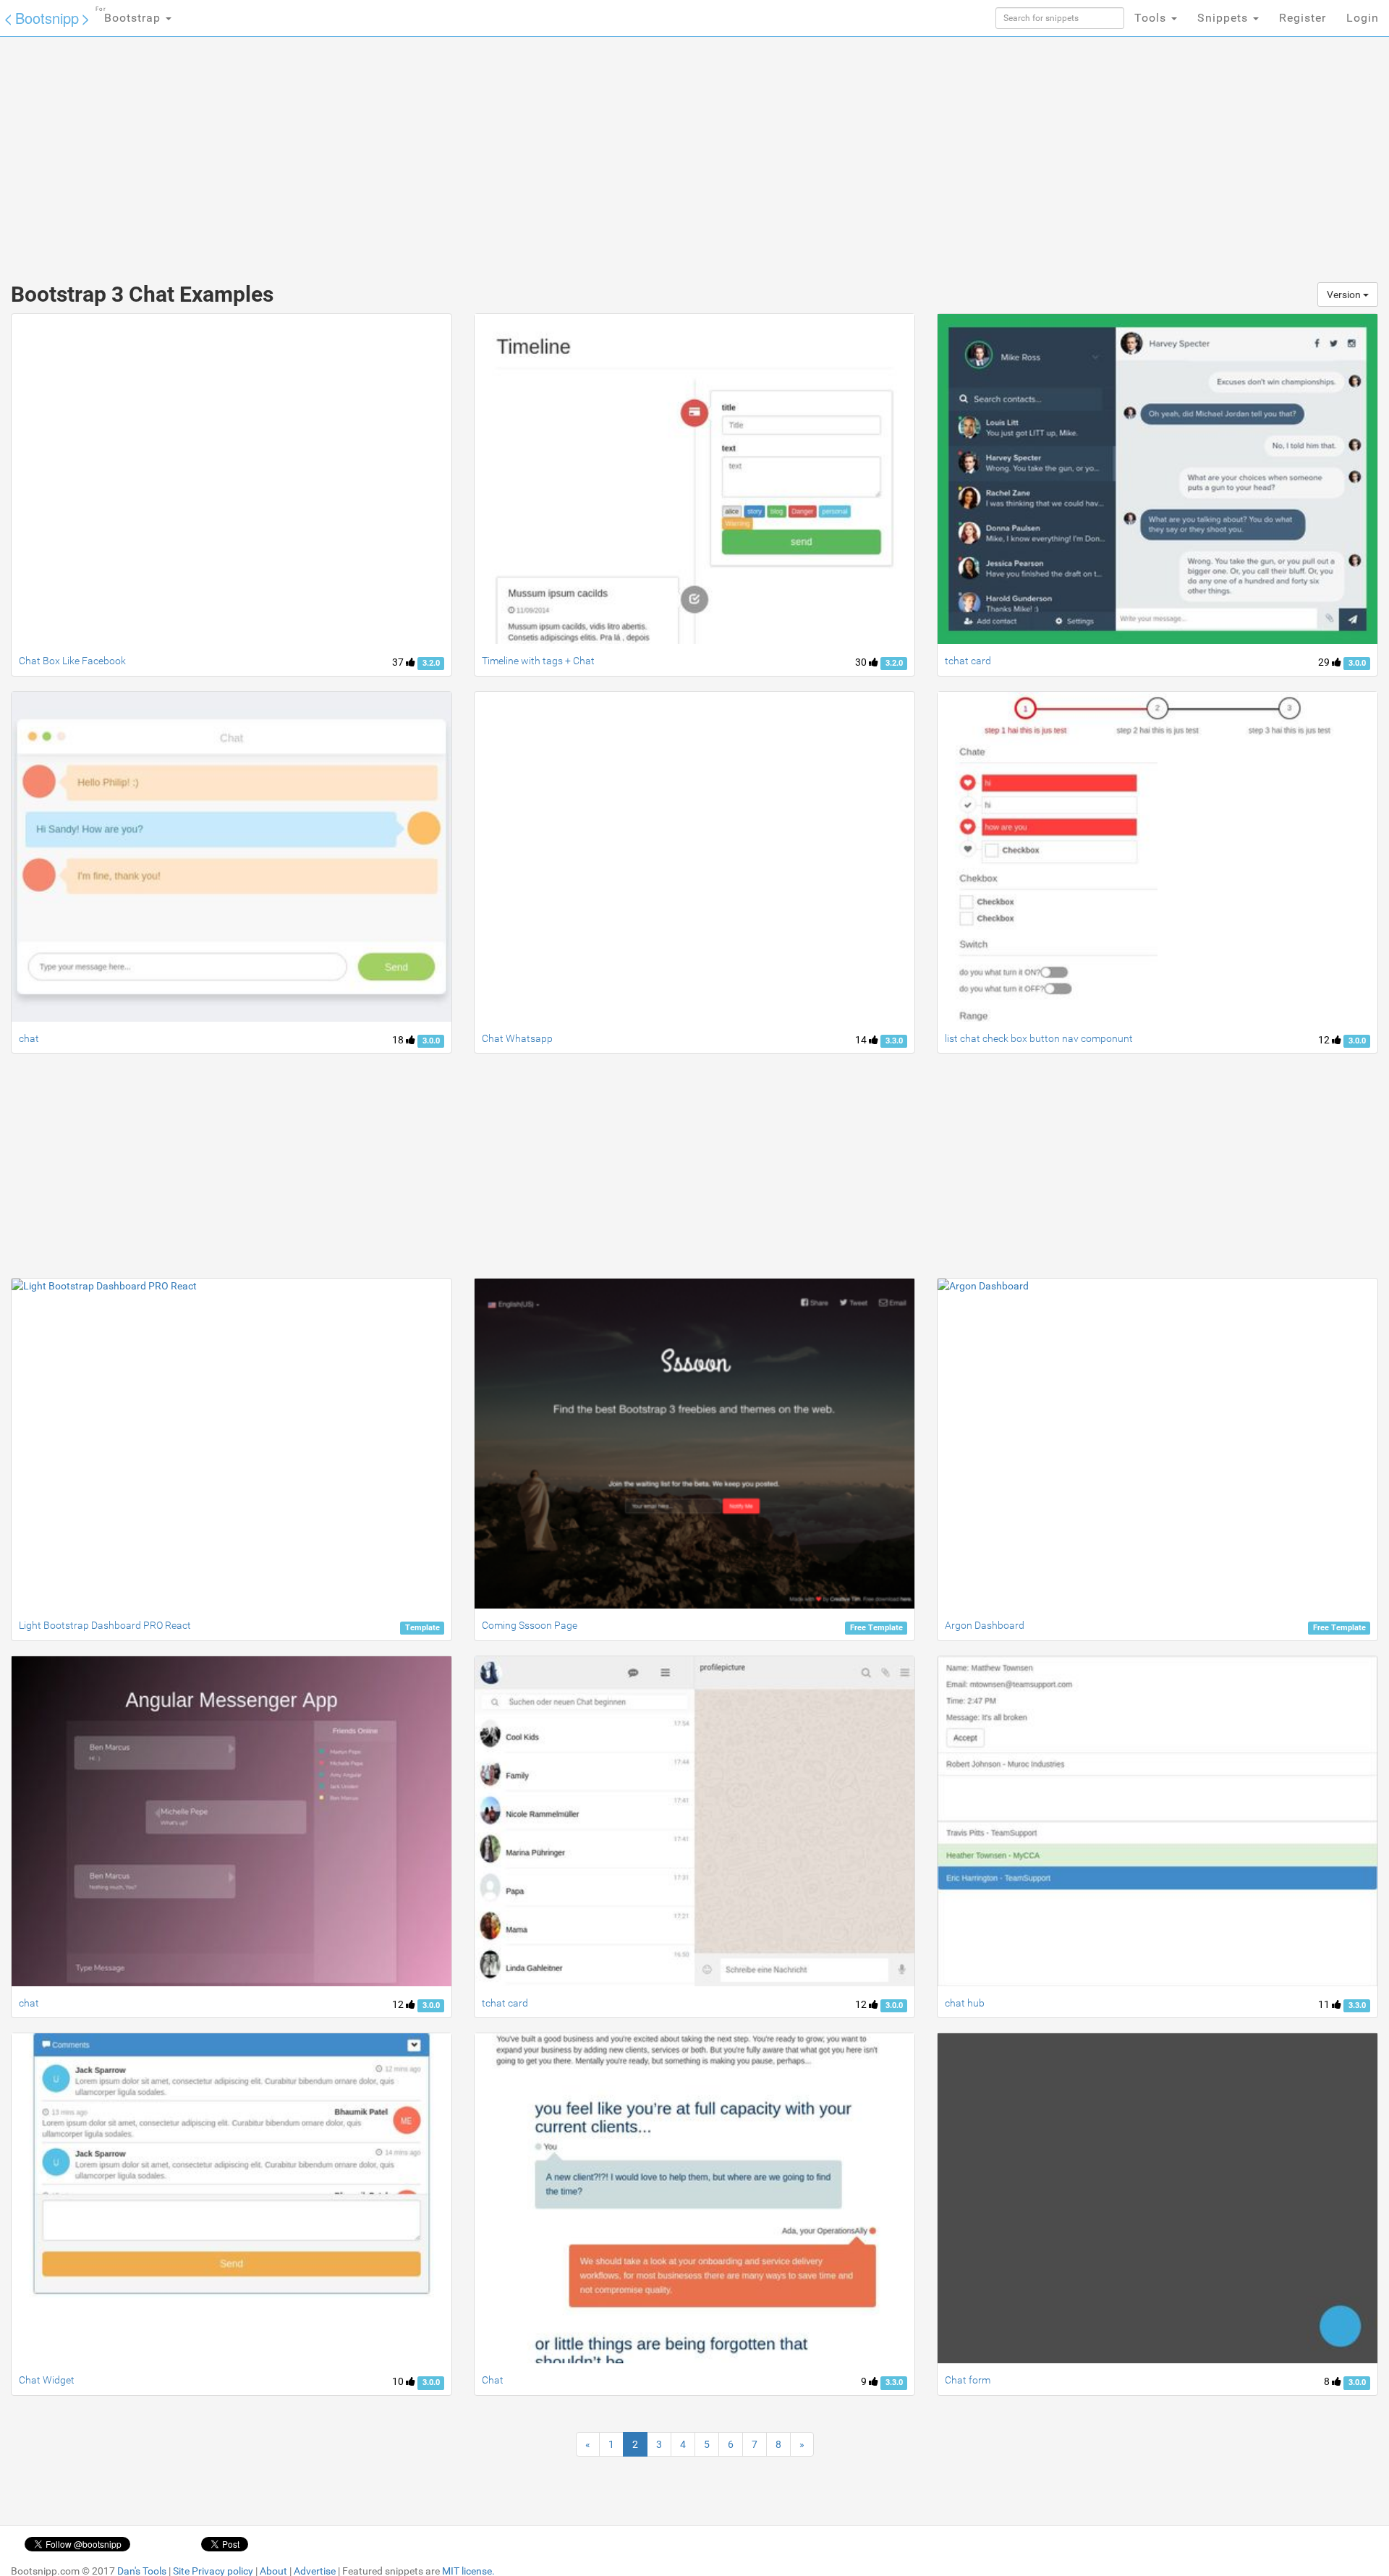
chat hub (965, 2003)
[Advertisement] (586, 152)
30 (862, 662)
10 (399, 2381)
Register (1303, 18)
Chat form (968, 2380)
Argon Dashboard (985, 1625)
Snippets (1224, 18)
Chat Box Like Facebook (72, 661)
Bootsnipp (47, 18)
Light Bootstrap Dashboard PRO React (105, 1625)
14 (862, 1040)
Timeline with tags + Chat (538, 661)
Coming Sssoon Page (530, 1625)
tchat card (968, 661)
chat (29, 1038)
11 (1325, 2004)
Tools (1152, 18)
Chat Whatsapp (517, 1038)
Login (1363, 18)
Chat (493, 2380)
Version (1345, 295)
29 (1325, 662)
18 (399, 1040)
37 (399, 662)
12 (1325, 1040)
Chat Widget (47, 2380)
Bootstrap (130, 15)
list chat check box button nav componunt (1039, 1038)
